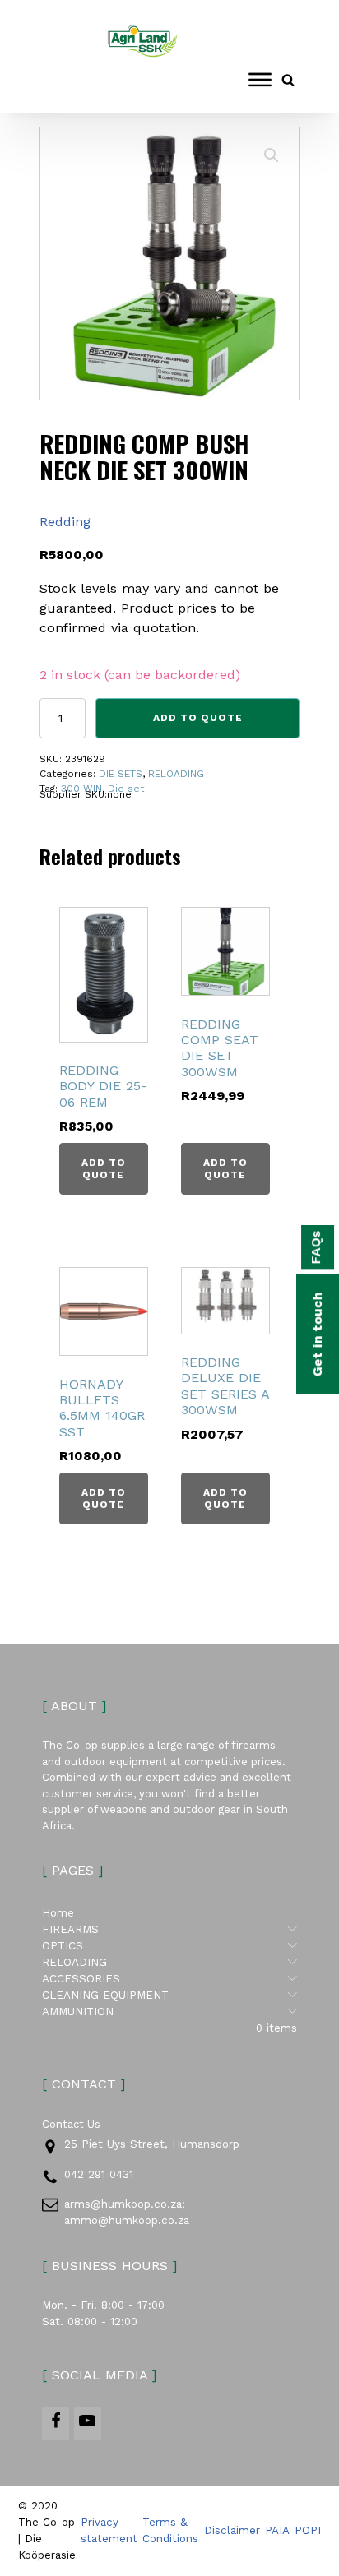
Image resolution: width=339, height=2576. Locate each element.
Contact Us (71, 2124)
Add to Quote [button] (104, 1168)
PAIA (277, 2530)
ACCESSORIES (169, 1978)
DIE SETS (121, 774)
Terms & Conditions (170, 2530)
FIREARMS (169, 1929)
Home (58, 1913)
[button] (272, 155)
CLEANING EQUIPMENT (169, 1995)
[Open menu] (260, 80)
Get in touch (317, 1334)
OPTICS (169, 1945)
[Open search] (288, 80)
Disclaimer (232, 2530)
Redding (65, 522)
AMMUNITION (169, 2011)
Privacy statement (109, 2530)
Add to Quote (198, 718)
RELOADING (176, 774)
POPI (308, 2530)
